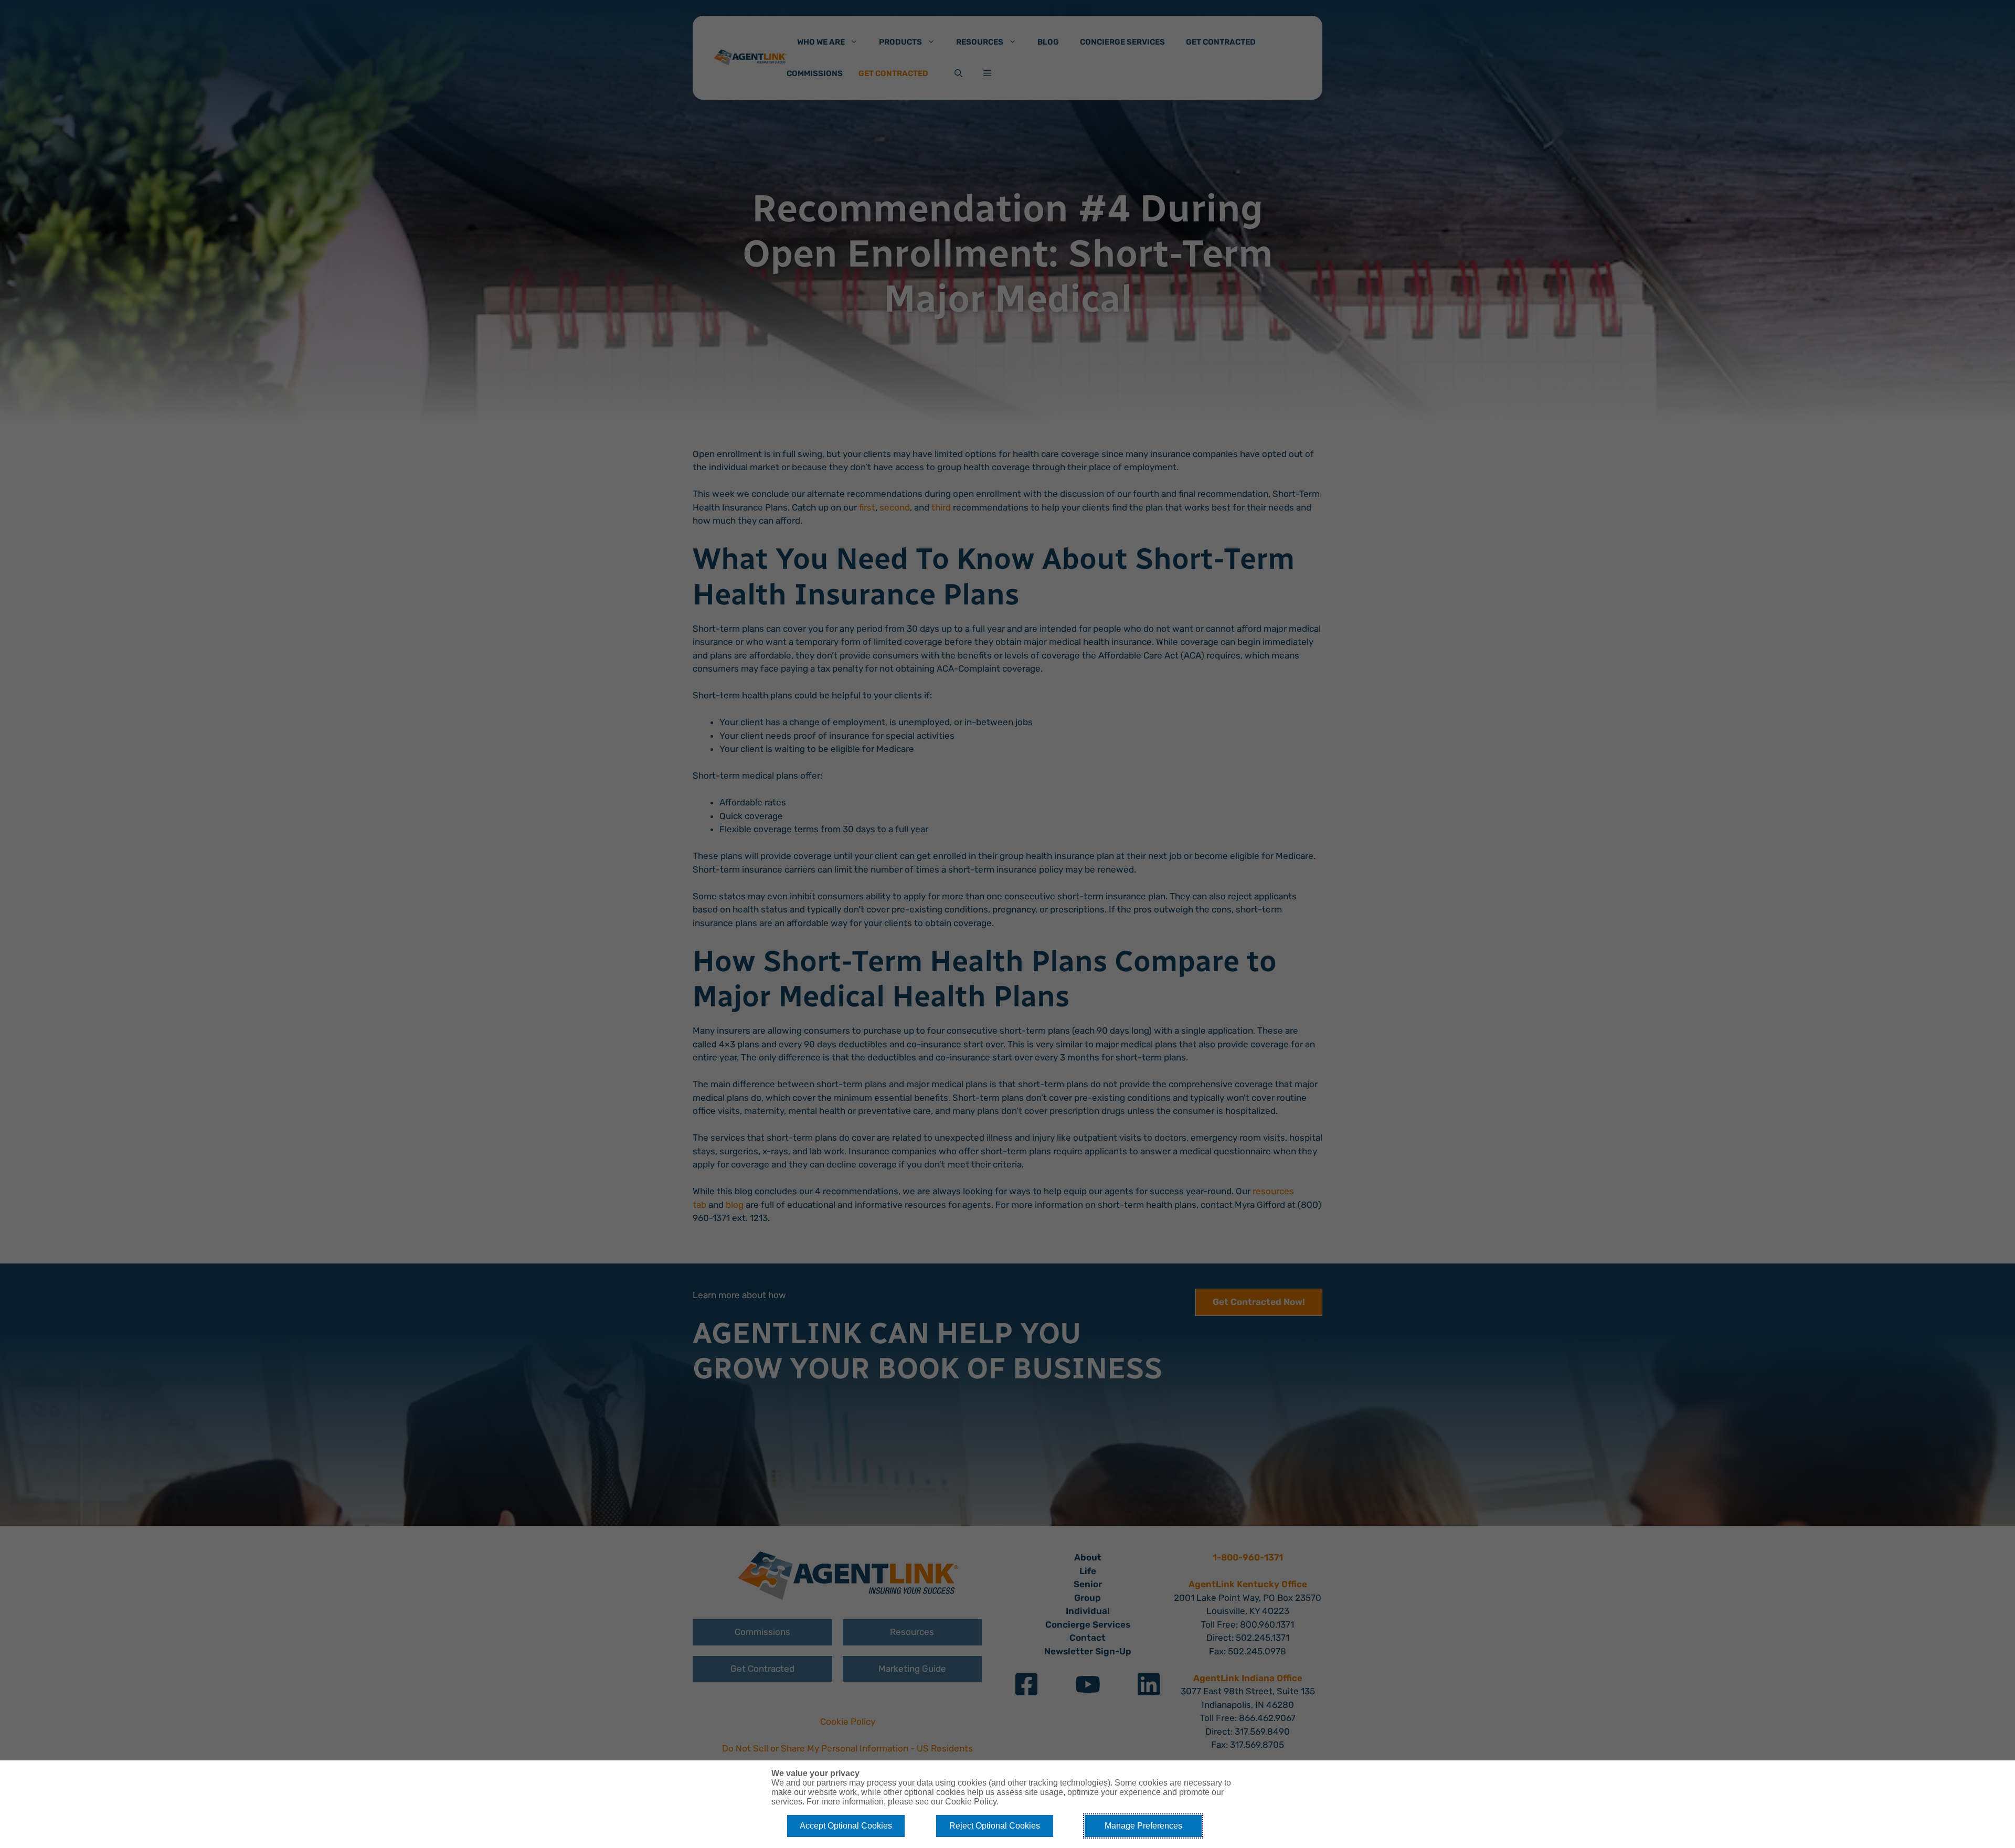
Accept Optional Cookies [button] (846, 1826)
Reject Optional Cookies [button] (995, 1826)
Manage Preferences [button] (1143, 1826)
